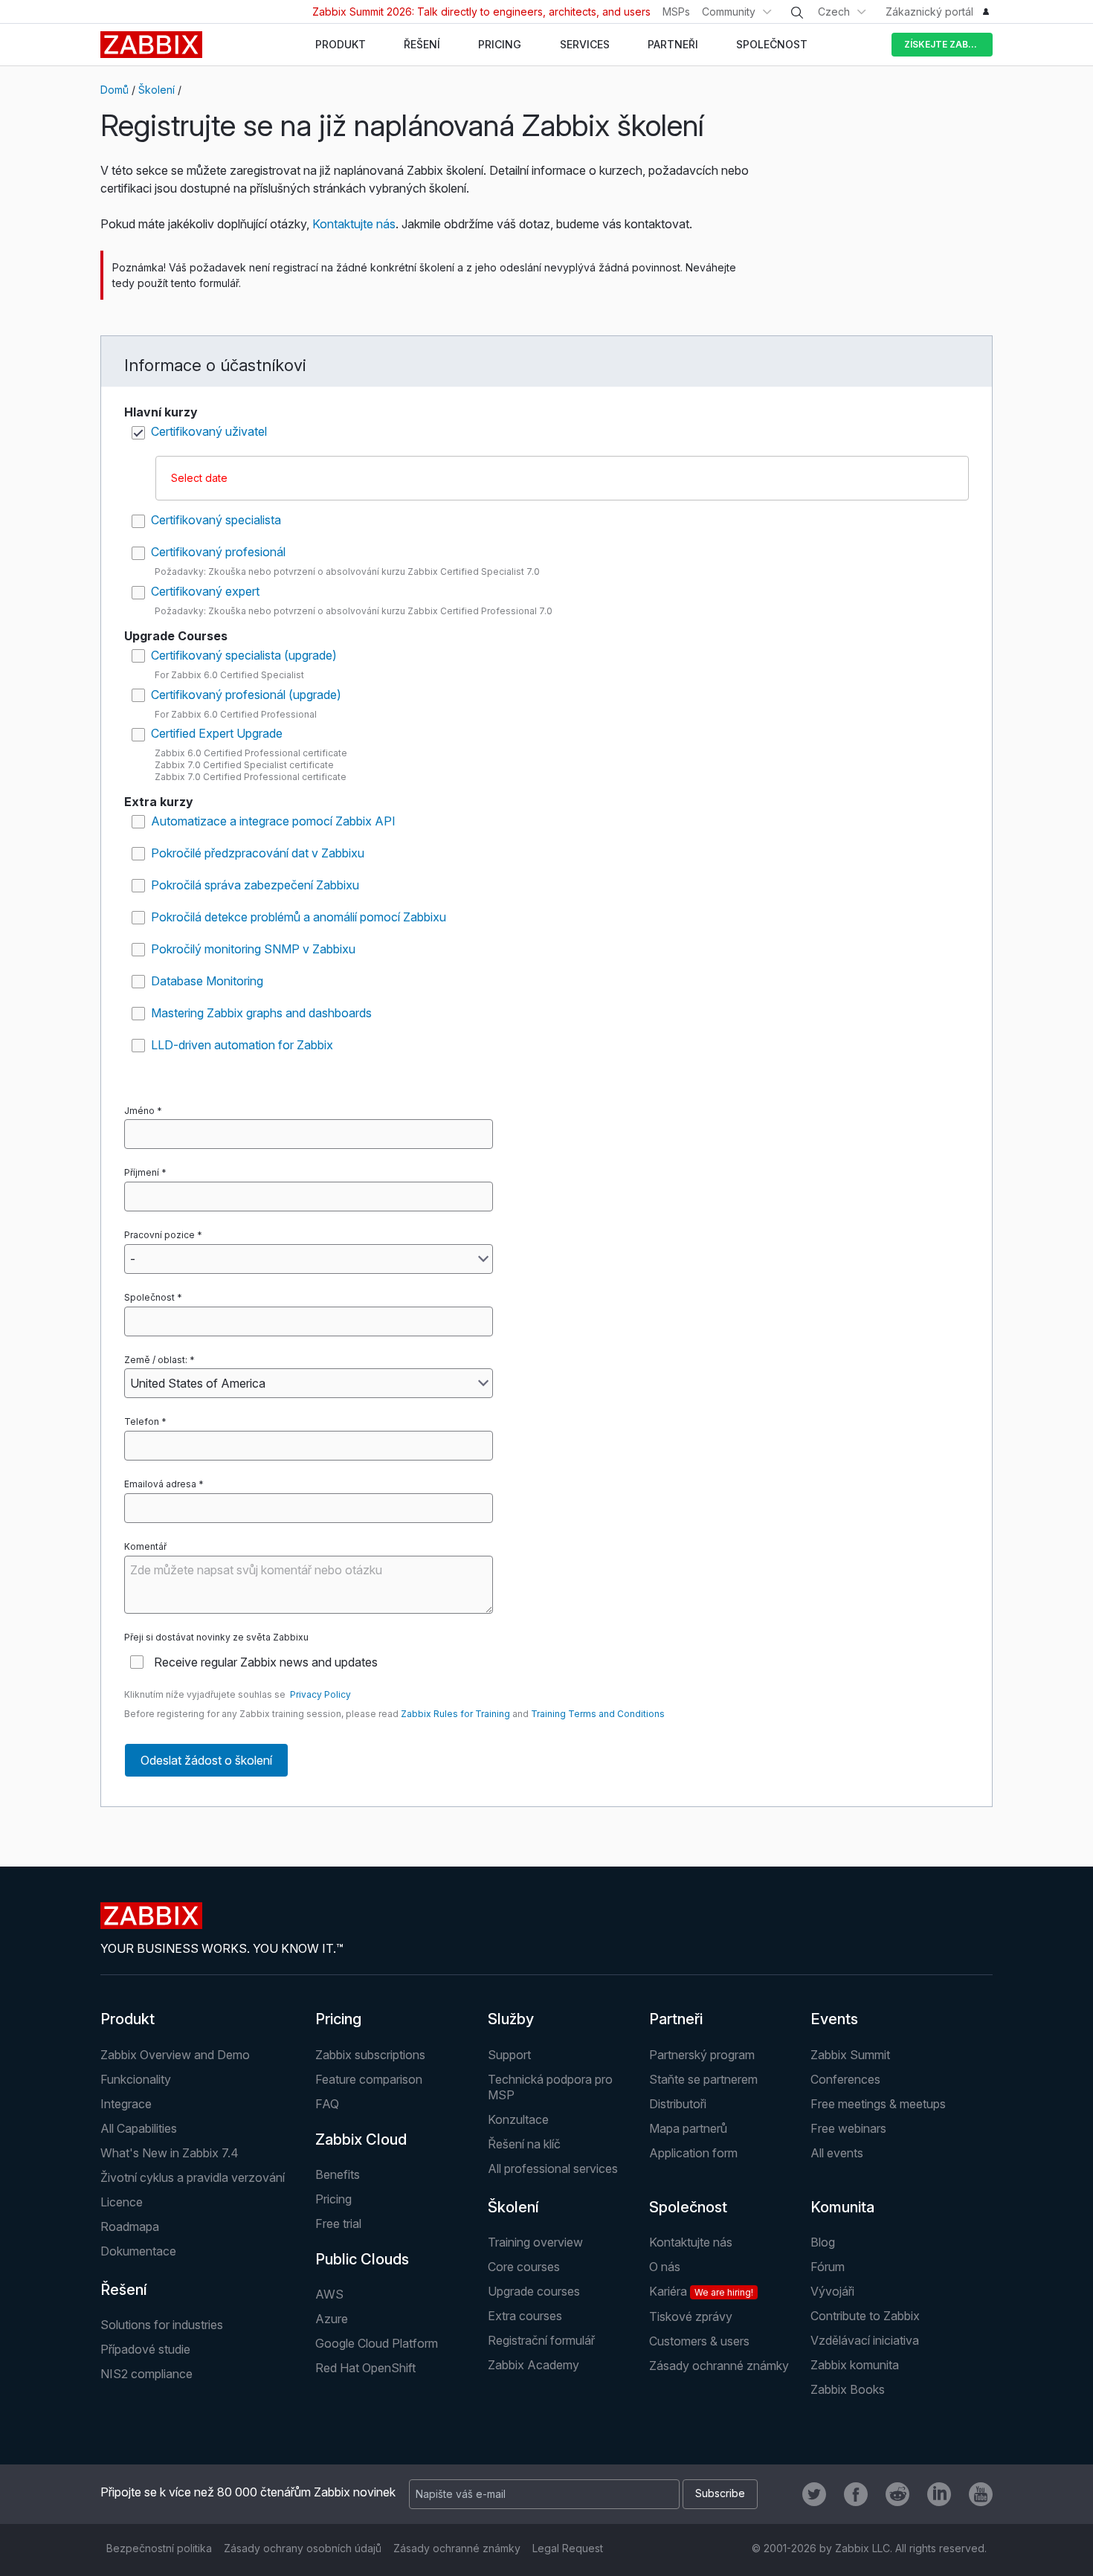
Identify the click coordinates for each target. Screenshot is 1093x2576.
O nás (665, 2267)
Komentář (145, 1546)
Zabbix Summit (850, 2055)
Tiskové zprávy (691, 2316)
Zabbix (151, 45)
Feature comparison (369, 2079)
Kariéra (701, 2291)
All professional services (553, 2168)
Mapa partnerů (688, 2128)
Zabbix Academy (533, 2365)
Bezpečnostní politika (159, 2548)
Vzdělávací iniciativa (865, 2340)
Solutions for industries (162, 2325)
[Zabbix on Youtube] (981, 2494)
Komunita (842, 2207)
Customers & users (699, 2341)
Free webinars (848, 2128)
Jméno (139, 1111)
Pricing (338, 2019)
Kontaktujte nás (354, 224)
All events (837, 2153)
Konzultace (518, 2119)
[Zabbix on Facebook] (856, 2494)
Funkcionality (136, 2079)
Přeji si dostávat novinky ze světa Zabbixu (216, 1637)
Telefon (142, 1421)
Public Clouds (362, 2259)
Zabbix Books (848, 2389)
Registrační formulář (541, 2340)
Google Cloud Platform (377, 2343)
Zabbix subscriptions (370, 2055)
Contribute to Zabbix (865, 2316)
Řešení (124, 2290)
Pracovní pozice (159, 1235)
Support (509, 2055)
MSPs (676, 12)
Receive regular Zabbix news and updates (266, 1662)
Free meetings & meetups (878, 2104)
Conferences (845, 2079)
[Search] (797, 13)
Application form (693, 2153)
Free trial (338, 2224)
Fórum (828, 2267)
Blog (823, 2242)
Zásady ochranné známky (719, 2366)
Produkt (128, 2019)
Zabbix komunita (855, 2365)
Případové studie (145, 2349)
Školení (157, 90)
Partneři (676, 2019)
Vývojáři (832, 2291)
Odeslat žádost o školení (206, 1760)
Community (729, 12)
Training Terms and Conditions (598, 1714)
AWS (329, 2294)
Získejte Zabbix (944, 44)
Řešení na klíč (524, 2144)
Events (834, 2019)
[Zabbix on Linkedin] (939, 2494)
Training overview (535, 2242)
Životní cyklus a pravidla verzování (193, 2177)
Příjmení (142, 1172)
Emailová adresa (160, 1484)
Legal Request (568, 2548)
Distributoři (678, 2104)
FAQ (327, 2104)
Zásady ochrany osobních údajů (303, 2548)
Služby (511, 2019)
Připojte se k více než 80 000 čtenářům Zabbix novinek (248, 2492)
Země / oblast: (156, 1360)
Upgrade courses (534, 2291)
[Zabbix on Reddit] (897, 2494)
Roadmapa (130, 2226)
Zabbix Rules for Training (455, 1714)
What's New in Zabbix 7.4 (170, 2153)
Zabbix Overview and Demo (175, 2055)
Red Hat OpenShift (365, 2368)
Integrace (126, 2104)
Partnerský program (702, 2055)
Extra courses (525, 2316)
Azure (332, 2319)
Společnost (149, 1297)
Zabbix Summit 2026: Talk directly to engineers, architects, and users (481, 12)
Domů (115, 90)
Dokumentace (138, 2251)
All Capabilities (139, 2128)
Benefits (338, 2174)
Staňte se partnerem (703, 2079)
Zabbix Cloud (361, 2139)
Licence (122, 2202)
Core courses (524, 2267)
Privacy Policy (320, 1694)
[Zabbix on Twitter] (814, 2494)
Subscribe (720, 2493)
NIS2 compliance (146, 2374)
